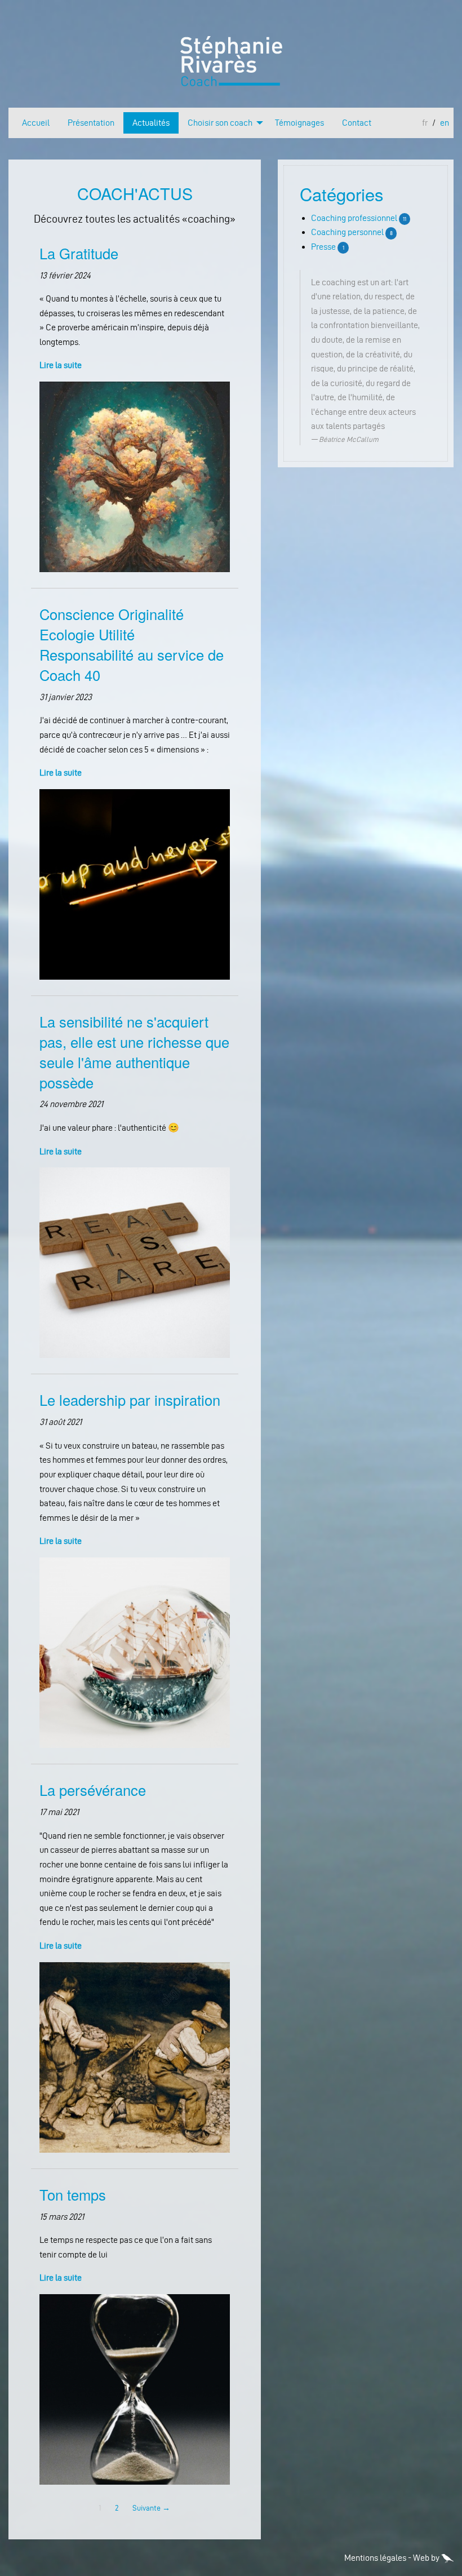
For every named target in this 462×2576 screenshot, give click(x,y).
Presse (323, 247)
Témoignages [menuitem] (299, 123)
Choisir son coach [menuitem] (220, 123)
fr (425, 123)
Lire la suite (61, 365)
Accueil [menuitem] (36, 123)
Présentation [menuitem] (91, 123)
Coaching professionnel (354, 218)
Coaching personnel (347, 232)
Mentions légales (375, 2558)
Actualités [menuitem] (151, 123)
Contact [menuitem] (357, 123)
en (445, 123)
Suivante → (151, 2508)
